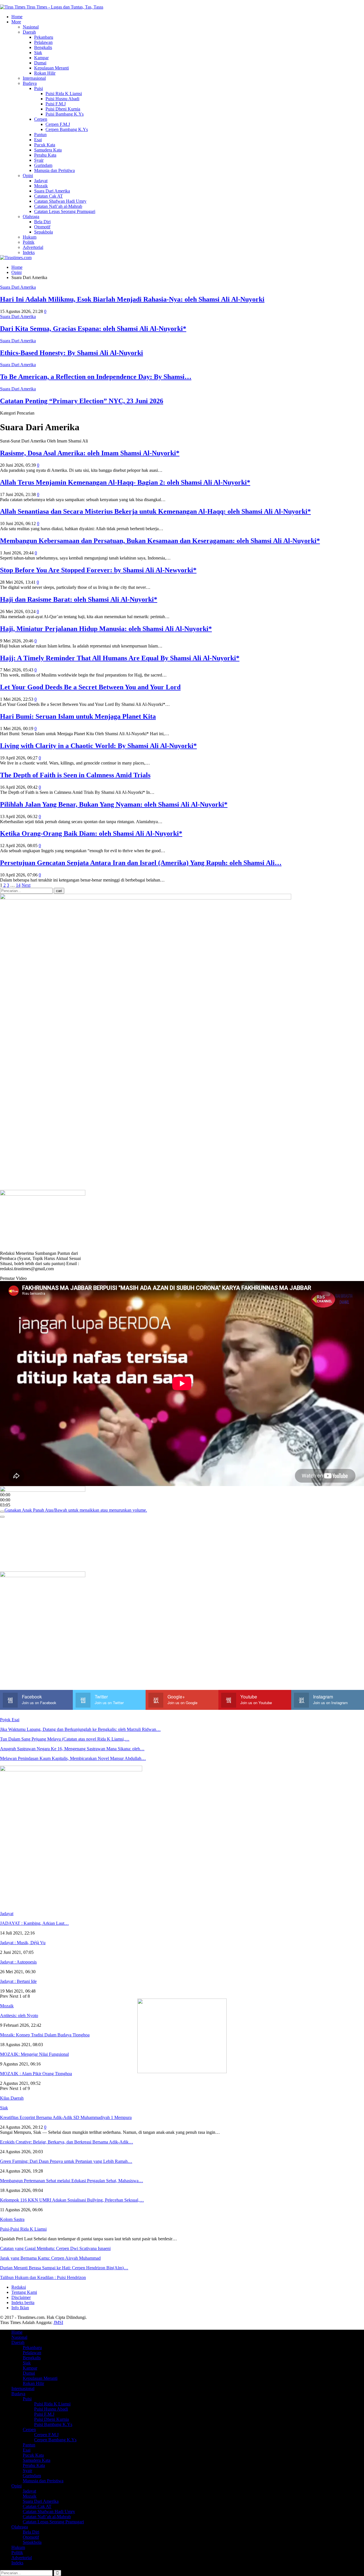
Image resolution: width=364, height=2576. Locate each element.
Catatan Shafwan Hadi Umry (60, 201)
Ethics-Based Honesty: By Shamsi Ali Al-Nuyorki (72, 353)
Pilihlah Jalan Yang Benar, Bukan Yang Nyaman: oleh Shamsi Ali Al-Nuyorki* (114, 804)
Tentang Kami (24, 2292)
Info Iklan (20, 2308)
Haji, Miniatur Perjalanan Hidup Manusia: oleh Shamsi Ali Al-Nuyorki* (106, 629)
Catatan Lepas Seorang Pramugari (65, 211)
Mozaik (41, 186)
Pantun (40, 135)
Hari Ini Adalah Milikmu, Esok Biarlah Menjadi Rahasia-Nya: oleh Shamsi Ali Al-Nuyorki (132, 299)
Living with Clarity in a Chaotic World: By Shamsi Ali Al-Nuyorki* (98, 746)
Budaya (30, 83)
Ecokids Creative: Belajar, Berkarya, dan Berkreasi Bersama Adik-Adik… (67, 2142)
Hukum (30, 237)
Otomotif (42, 227)
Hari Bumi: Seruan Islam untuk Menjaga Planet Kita (78, 716)
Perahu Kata (45, 155)
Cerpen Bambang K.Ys (67, 129)
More (16, 22)
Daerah (29, 32)
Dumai (40, 63)
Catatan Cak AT (48, 196)
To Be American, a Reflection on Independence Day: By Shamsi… (96, 377)
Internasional (34, 78)
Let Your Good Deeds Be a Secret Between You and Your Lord (90, 687)
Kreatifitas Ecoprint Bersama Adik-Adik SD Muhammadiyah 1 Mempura (66, 2117)
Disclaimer (21, 2297)
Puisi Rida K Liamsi (64, 94)
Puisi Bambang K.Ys (65, 114)
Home (17, 17)
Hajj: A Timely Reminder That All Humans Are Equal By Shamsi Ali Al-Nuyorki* (120, 658)
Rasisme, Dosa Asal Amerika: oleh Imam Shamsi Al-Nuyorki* (90, 453)
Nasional (31, 27)
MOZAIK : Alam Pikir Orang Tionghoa (36, 2074)
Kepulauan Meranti (51, 68)
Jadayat (41, 181)
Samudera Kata (48, 150)
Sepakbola (44, 232)
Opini (28, 176)
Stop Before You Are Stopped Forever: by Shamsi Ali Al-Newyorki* (98, 570)
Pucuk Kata (45, 145)
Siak (38, 53)
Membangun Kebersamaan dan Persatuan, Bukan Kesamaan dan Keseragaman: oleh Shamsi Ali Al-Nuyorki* (160, 541)
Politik (29, 242)
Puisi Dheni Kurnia (63, 109)
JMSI (58, 2322)
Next (26, 885)
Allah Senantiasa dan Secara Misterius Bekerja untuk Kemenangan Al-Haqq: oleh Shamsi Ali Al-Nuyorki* (155, 511)
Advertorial (33, 247)
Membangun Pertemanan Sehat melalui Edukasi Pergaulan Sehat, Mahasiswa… (72, 2181)
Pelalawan (43, 42)
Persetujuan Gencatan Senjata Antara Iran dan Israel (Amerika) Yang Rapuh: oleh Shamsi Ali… (141, 863)
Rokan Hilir (45, 73)
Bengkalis (43, 47)
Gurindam (43, 165)
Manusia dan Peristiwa (54, 170)
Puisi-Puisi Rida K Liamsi (23, 2229)
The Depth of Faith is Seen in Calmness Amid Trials (75, 775)
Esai (38, 140)
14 (18, 885)
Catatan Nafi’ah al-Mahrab (58, 206)
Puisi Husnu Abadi (62, 99)
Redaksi (19, 2287)
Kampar (41, 58)
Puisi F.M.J (56, 104)
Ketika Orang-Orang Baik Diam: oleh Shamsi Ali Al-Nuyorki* (91, 833)
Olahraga (31, 217)
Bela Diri (42, 222)
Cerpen (41, 119)
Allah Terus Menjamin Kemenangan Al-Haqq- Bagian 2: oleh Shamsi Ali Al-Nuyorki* (125, 482)
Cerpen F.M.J (58, 124)
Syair (39, 160)
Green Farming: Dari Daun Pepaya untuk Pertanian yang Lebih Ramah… (66, 2161)
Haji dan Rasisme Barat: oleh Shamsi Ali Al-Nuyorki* (79, 599)
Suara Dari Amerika (52, 191)
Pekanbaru (44, 37)
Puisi (39, 88)
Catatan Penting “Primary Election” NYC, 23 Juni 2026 (82, 401)
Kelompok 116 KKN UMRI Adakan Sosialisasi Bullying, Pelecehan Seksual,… (72, 2200)
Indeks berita (23, 2303)
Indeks (29, 252)
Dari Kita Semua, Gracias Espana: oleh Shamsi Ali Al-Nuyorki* (93, 329)
